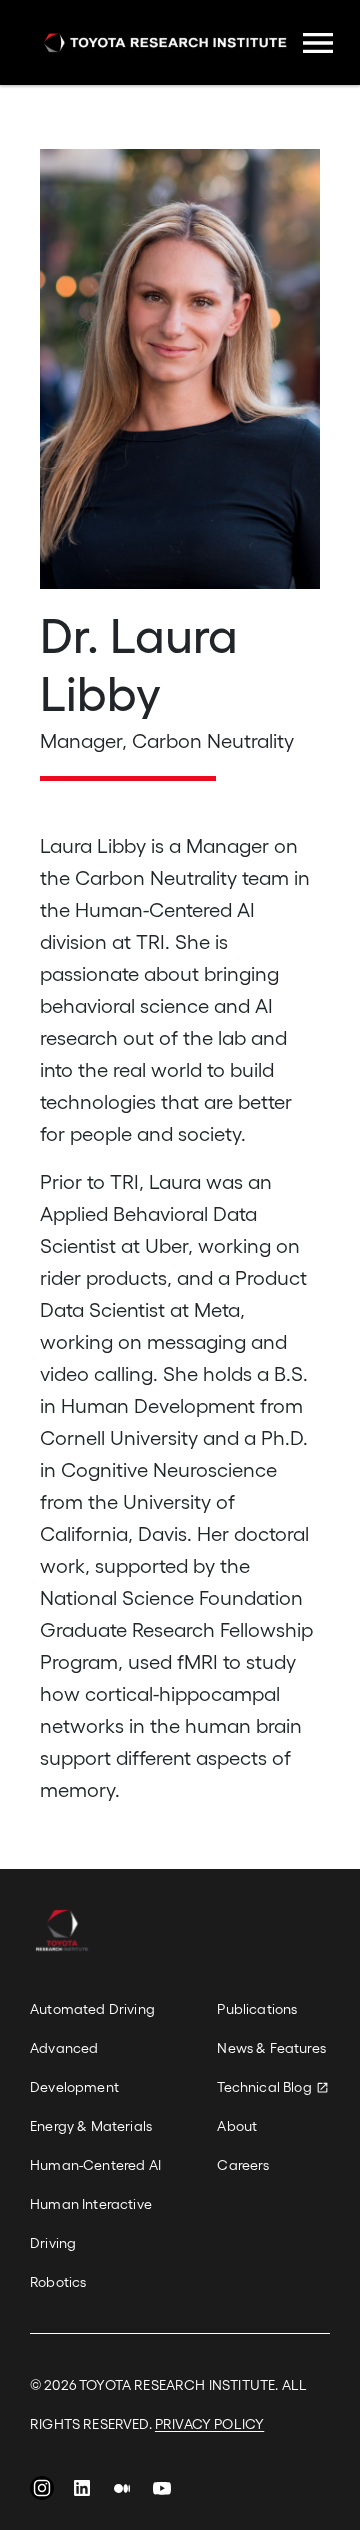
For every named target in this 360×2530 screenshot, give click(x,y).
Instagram (42, 2493)
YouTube (162, 2493)
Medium (122, 2493)
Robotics (58, 2281)
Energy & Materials (91, 2125)
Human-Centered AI (95, 2164)
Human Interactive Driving (91, 2223)
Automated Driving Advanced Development (92, 2047)
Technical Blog (264, 2086)
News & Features (271, 2047)
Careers (243, 2164)
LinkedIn (82, 2493)
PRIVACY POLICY (209, 2423)
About (237, 2125)
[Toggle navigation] (318, 43)
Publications (257, 2008)
